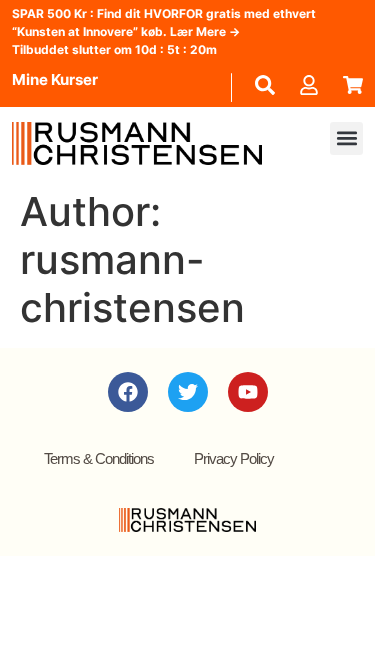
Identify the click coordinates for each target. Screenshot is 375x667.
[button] (346, 138)
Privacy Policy (234, 458)
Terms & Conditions (99, 458)
